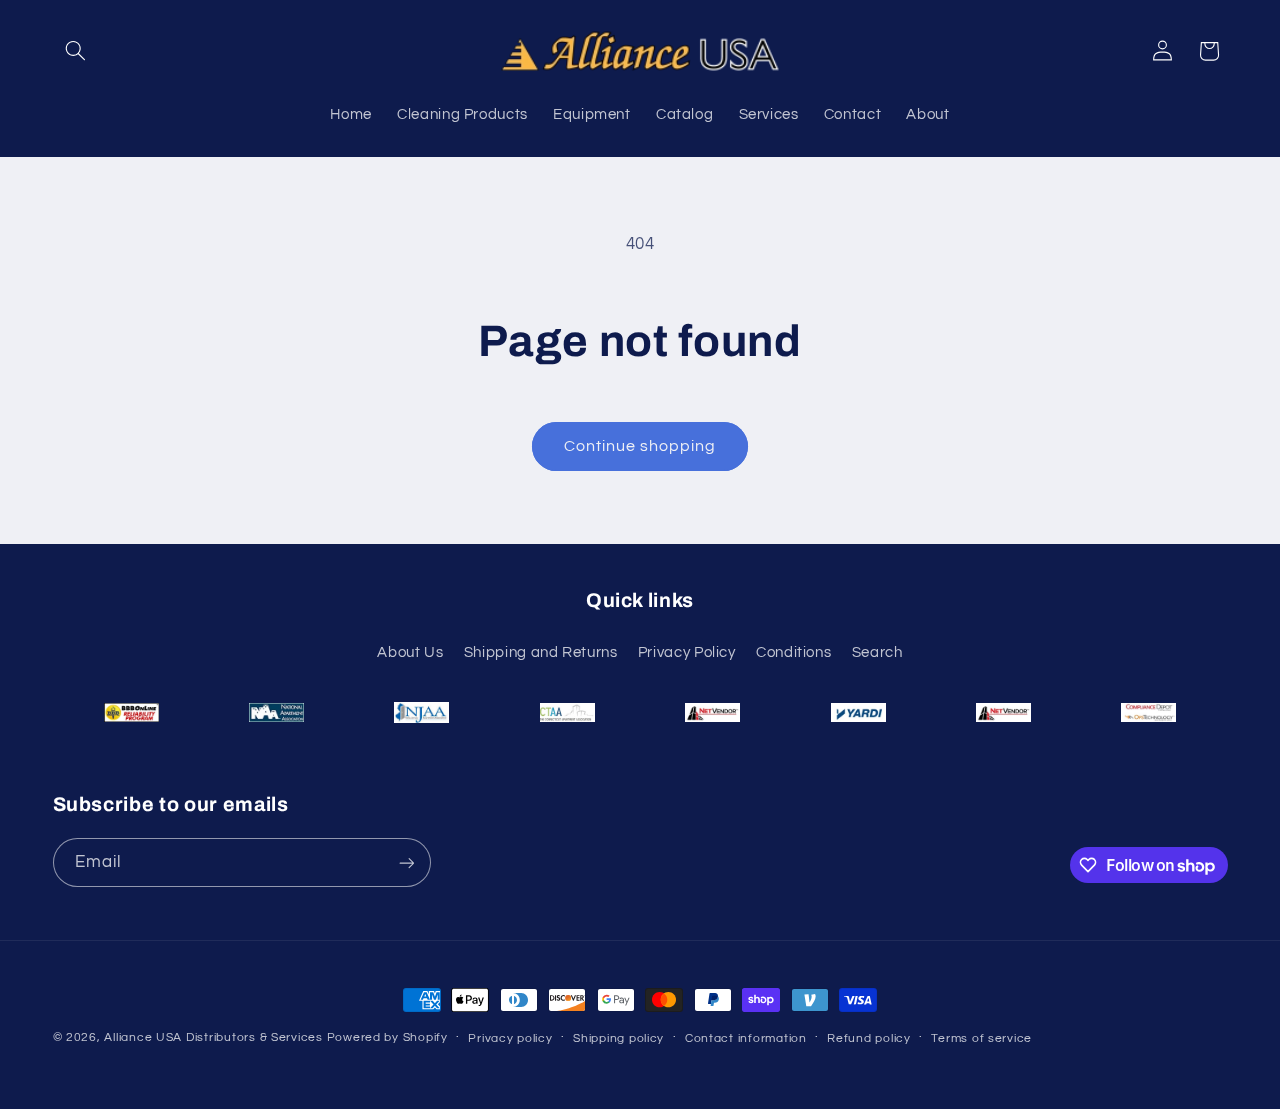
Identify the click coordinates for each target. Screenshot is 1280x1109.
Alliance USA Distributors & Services (213, 1037)
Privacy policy (510, 1038)
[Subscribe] (406, 862)
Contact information (746, 1038)
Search (877, 652)
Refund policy (869, 1038)
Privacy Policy (687, 652)
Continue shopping (640, 446)
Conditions (793, 652)
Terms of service (981, 1038)
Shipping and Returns (541, 652)
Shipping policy (618, 1038)
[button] (76, 51)
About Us (410, 652)
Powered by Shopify (387, 1037)
